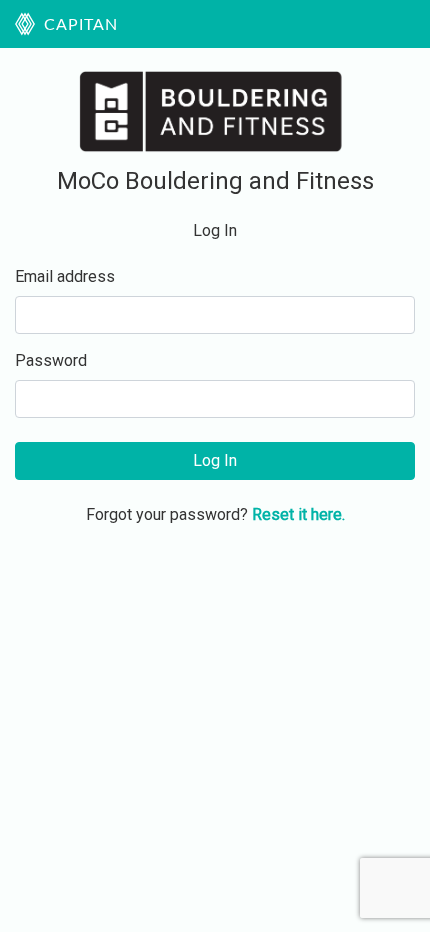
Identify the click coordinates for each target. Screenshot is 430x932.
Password (51, 360)
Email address (65, 276)
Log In (215, 460)
